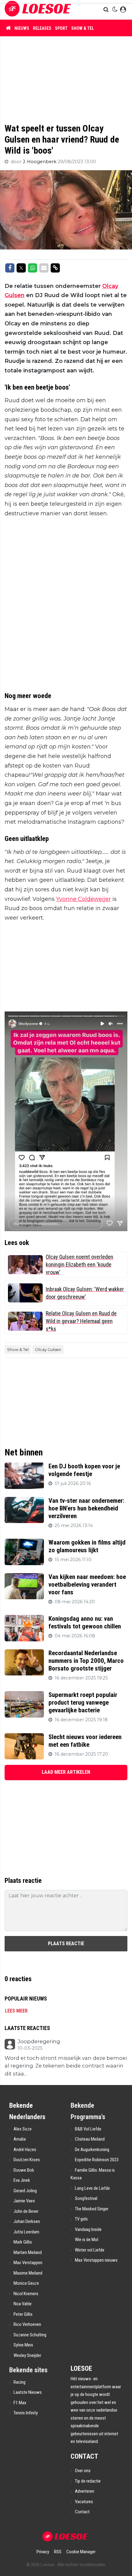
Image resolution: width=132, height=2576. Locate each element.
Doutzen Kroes (27, 2160)
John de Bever (26, 2211)
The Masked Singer (92, 2209)
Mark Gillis (23, 2242)
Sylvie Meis (23, 2345)
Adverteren (85, 2491)
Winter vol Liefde (90, 2250)
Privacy (43, 2552)
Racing (19, 2382)
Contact (82, 2512)
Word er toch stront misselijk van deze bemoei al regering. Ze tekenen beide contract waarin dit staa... (66, 2066)
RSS (58, 2552)
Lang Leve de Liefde (92, 2188)
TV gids (81, 2219)
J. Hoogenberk (40, 162)
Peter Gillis (23, 2314)
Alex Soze (23, 2129)
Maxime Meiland (28, 2273)
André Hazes (25, 2150)
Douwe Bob (24, 2170)
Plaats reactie (66, 1944)
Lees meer (16, 2011)
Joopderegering (39, 2042)
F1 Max (20, 2403)
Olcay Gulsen (48, 1349)
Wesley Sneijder (27, 2355)
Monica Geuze (26, 2283)
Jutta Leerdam (26, 2232)
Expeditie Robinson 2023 (97, 2160)
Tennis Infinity (26, 2413)
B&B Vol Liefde (88, 2129)
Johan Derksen (27, 2221)
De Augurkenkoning (92, 2150)
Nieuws (22, 28)
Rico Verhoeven (27, 2324)
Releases (42, 28)
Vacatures (84, 2502)
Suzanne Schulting (30, 2335)
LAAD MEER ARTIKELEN (66, 1772)
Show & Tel (83, 28)
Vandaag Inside (88, 2229)
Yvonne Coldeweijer (83, 899)
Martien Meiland (28, 2252)
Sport (61, 28)
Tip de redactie (88, 2481)
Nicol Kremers (26, 2294)
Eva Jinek (22, 2180)
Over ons (83, 2471)
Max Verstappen (28, 2263)
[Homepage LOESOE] (38, 10)
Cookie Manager (81, 2552)
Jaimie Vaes (24, 2201)
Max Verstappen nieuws (96, 2260)
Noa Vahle (23, 2304)
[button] (107, 10)
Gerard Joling (25, 2191)
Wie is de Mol (87, 2240)
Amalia (20, 2139)
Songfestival (86, 2198)
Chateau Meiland (90, 2139)
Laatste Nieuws (28, 2392)
